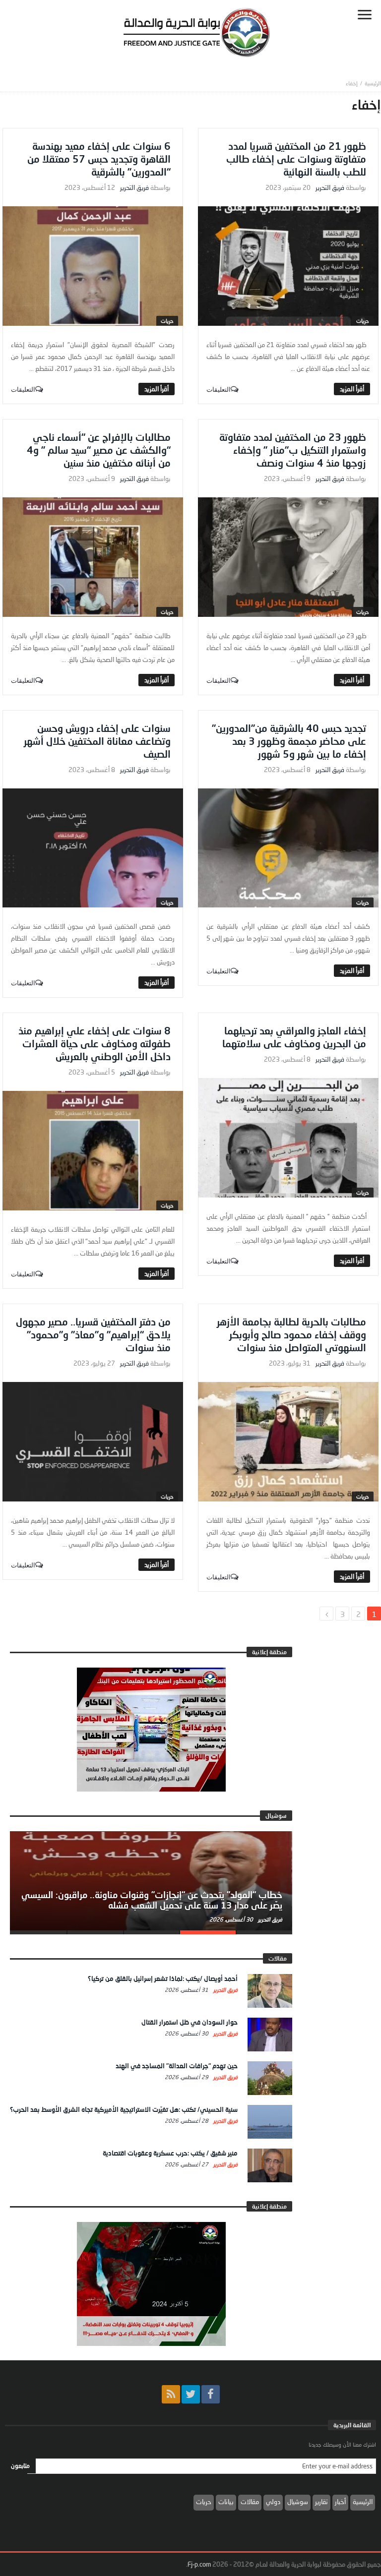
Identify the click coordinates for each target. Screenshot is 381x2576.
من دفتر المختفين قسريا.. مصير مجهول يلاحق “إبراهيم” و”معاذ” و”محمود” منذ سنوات (93, 1334)
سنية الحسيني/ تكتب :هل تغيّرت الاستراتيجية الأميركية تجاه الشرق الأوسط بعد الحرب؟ (124, 2109)
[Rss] (171, 2394)
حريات (363, 321)
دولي (273, 2502)
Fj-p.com (199, 2564)
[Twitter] (191, 2394)
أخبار (340, 2502)
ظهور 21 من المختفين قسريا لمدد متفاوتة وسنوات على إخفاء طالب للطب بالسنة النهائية (296, 159)
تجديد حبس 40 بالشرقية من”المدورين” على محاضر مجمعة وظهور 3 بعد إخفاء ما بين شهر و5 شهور (289, 741)
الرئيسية (363, 2502)
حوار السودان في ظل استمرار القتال (190, 2022)
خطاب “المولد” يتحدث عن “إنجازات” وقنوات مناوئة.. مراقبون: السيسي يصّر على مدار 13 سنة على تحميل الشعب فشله (152, 1900)
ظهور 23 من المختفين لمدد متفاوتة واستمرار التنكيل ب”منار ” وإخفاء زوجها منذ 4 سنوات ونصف (293, 450)
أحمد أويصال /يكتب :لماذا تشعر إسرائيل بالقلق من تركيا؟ (163, 1978)
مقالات (250, 2502)
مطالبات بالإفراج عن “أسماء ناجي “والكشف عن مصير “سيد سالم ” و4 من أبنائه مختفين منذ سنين (99, 450)
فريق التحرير (330, 188)
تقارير (321, 2502)
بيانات (226, 2502)
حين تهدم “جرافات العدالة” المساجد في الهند (177, 2066)
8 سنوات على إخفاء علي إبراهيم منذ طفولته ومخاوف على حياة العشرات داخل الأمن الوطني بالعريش (95, 1043)
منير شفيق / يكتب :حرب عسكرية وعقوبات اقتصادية (170, 2153)
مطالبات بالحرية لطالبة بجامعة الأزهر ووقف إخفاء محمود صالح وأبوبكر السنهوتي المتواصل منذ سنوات (291, 1334)
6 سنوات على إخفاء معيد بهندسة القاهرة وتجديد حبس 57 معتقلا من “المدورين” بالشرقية (99, 159)
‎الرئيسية (373, 83)
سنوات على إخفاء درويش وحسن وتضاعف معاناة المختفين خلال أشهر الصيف (97, 741)
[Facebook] (211, 2394)
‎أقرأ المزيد (352, 389)
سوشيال (298, 2502)
